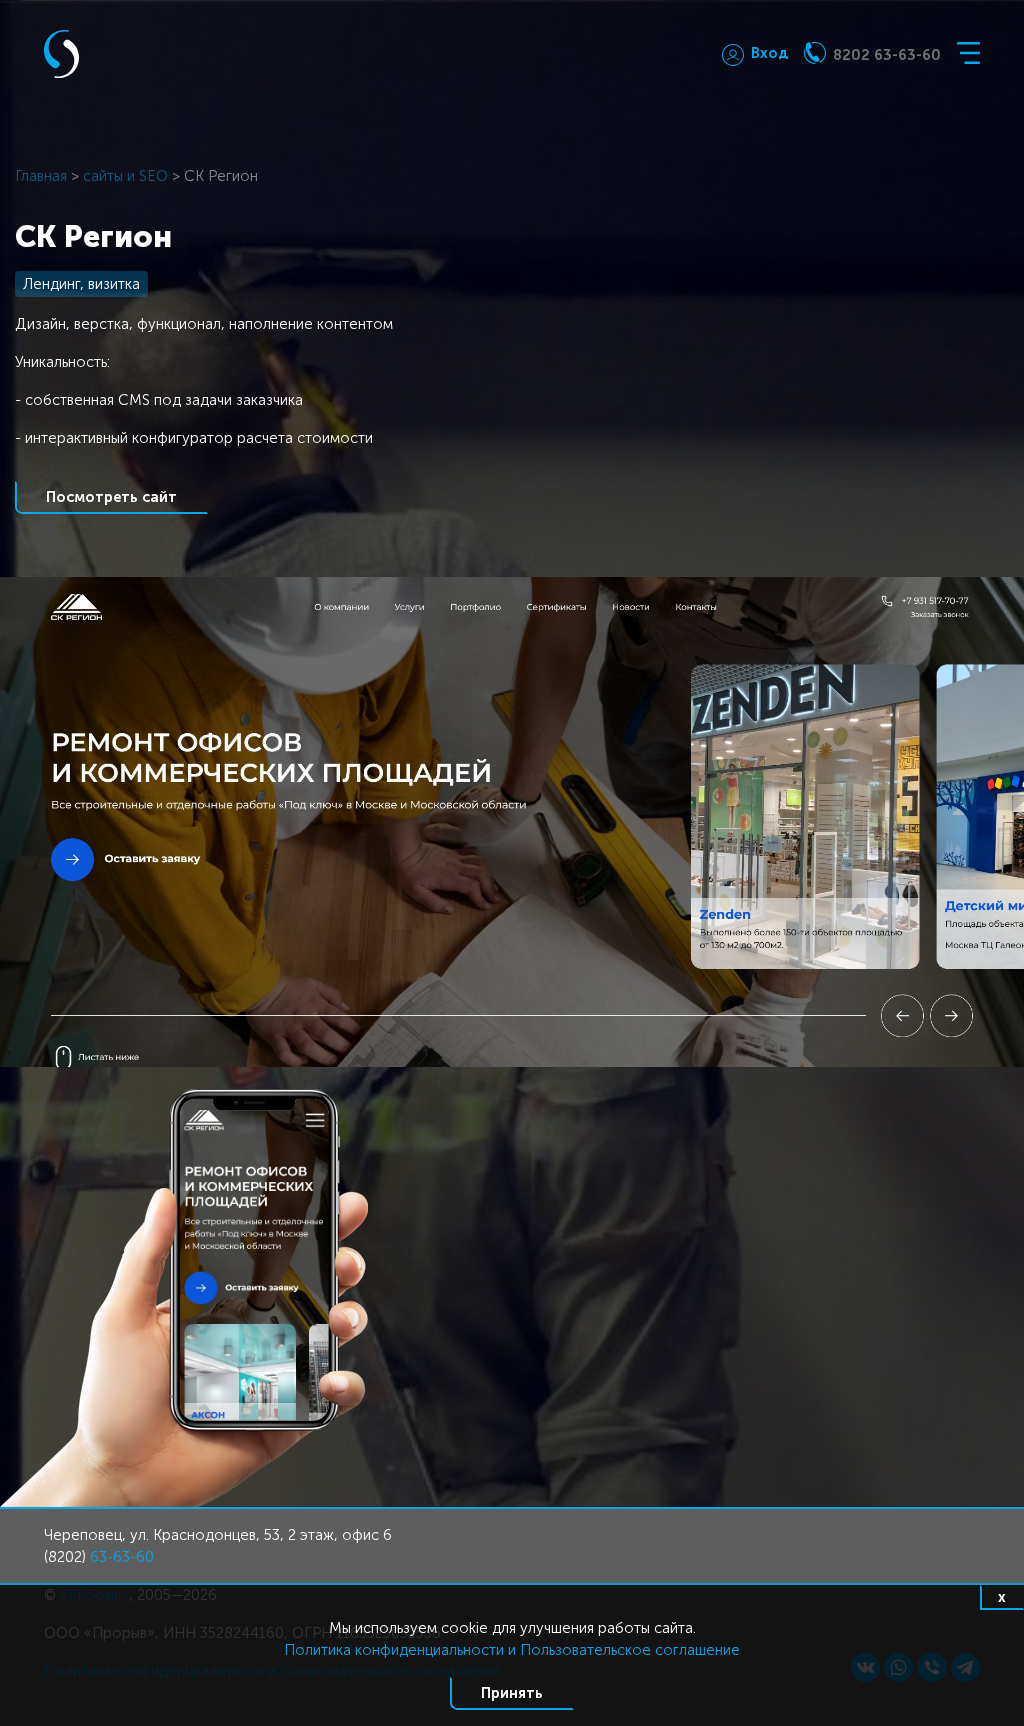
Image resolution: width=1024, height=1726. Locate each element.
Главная (41, 176)
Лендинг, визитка (81, 284)
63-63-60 (122, 1557)
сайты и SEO (125, 176)
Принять (512, 1693)
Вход (769, 53)
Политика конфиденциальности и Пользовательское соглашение (512, 1650)
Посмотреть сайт (111, 497)
